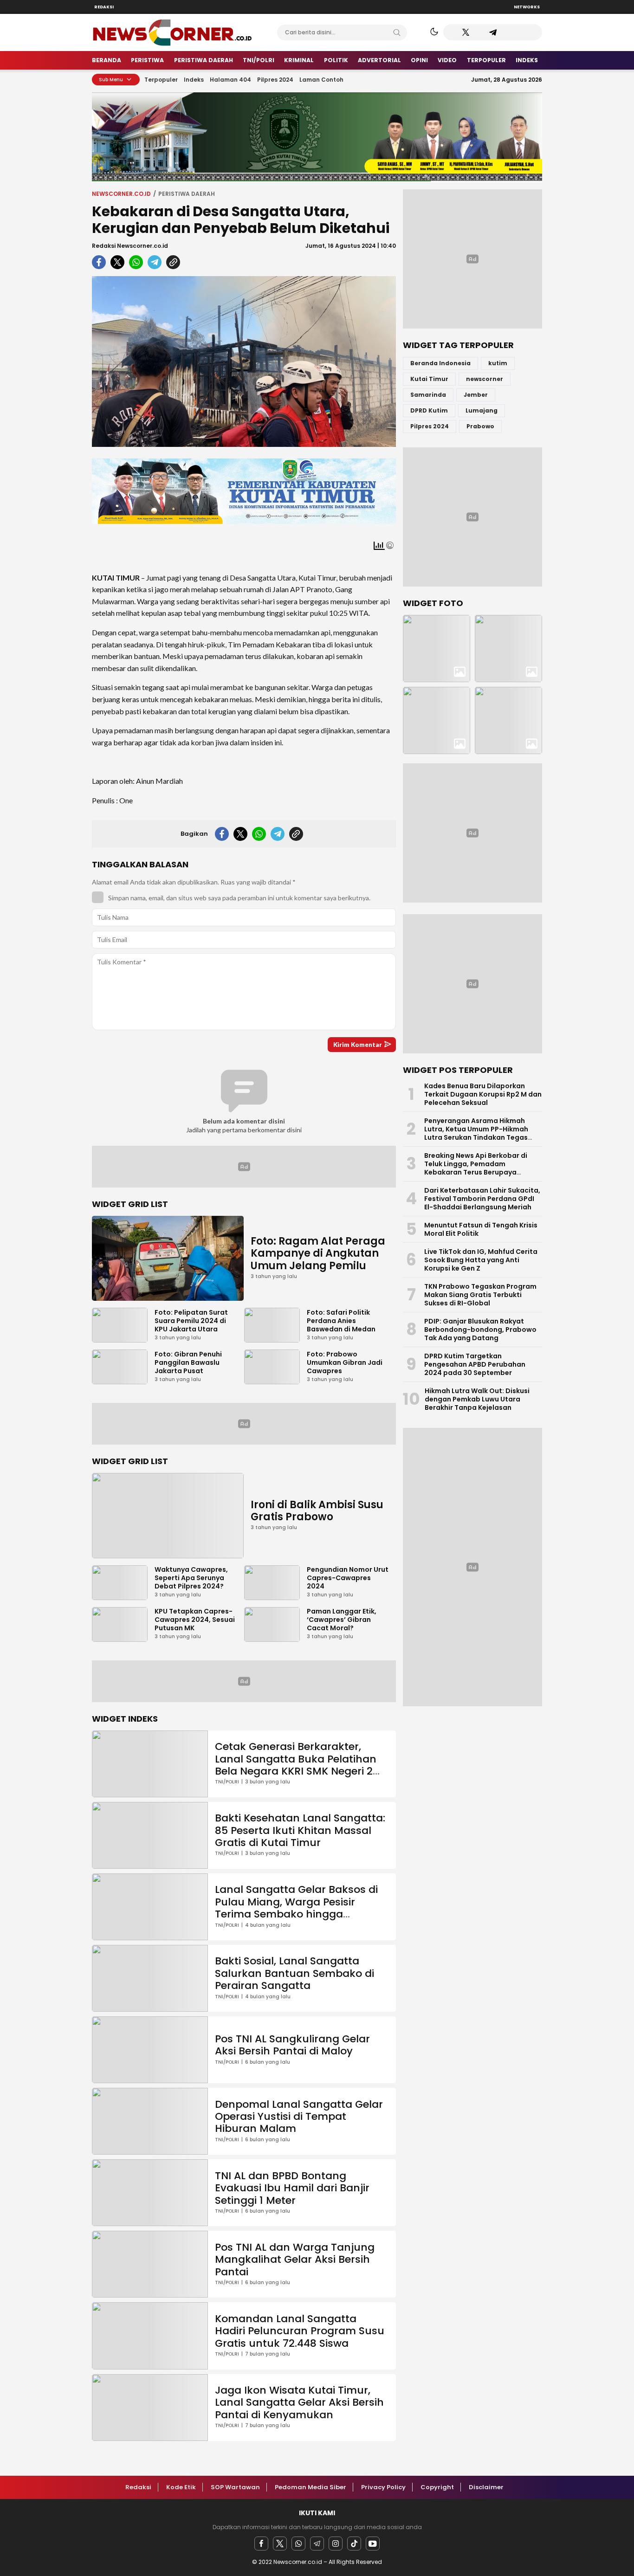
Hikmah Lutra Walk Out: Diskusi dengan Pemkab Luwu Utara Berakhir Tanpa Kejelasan (477, 1399)
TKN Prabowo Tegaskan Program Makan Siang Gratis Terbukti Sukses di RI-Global (480, 1295)
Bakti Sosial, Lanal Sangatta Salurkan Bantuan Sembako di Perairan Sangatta (294, 1973)
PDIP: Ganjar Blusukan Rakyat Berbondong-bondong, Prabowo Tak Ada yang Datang (480, 1330)
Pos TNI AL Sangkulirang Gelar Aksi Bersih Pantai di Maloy (292, 2045)
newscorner (485, 379)
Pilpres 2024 (430, 426)
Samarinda (428, 395)
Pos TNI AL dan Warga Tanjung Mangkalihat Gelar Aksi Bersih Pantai (295, 2260)
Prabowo (480, 426)
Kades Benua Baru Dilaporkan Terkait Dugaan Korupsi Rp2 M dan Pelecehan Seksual (483, 1094)
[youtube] (373, 2544)
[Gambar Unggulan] (244, 362)
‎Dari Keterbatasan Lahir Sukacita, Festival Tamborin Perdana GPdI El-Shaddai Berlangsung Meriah (482, 1199)
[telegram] (155, 262)
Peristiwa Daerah (187, 194)
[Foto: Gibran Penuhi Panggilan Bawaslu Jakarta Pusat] (508, 720)
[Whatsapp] (298, 2544)
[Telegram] (317, 2544)
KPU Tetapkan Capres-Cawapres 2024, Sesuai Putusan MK (195, 1620)
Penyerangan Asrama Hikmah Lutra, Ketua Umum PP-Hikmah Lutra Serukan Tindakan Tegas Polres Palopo (476, 1133)
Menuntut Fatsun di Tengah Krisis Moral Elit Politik (481, 1229)
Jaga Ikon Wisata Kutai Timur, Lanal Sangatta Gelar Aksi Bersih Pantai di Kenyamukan (299, 2402)
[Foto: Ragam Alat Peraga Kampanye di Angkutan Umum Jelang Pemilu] (437, 649)
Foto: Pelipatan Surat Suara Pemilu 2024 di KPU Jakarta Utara (191, 1321)
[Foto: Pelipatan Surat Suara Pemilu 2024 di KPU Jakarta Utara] (508, 649)
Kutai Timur (429, 379)
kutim (498, 363)
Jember (476, 395)
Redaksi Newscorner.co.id (130, 246)
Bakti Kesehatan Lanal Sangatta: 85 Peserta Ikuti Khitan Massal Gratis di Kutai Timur (300, 1830)
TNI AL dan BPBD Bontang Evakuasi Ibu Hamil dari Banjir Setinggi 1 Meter (292, 2188)
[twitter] (117, 262)
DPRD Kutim (429, 410)
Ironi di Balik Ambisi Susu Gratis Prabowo (317, 1511)
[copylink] (173, 262)
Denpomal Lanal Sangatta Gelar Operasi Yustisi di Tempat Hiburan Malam (299, 2117)
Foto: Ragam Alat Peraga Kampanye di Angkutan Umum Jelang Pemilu (318, 1253)
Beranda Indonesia (440, 363)
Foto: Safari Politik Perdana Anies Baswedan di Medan (341, 1321)
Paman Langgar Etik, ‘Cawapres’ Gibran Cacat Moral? (342, 1620)
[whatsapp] (136, 262)
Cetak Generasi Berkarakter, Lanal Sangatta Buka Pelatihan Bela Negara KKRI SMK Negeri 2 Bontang (296, 1765)
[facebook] (99, 262)
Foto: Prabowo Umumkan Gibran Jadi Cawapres (345, 1362)
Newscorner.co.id (121, 194)
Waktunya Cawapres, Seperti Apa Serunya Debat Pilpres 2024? (191, 1578)
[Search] (397, 32)
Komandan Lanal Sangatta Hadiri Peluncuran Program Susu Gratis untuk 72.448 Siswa (300, 2331)
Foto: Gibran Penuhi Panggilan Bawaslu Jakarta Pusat (188, 1362)
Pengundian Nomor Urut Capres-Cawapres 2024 (348, 1578)
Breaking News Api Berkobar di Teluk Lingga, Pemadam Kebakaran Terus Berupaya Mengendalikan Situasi (476, 1168)
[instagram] (336, 2544)
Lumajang (482, 410)
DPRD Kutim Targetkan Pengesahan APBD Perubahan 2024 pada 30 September (475, 1364)
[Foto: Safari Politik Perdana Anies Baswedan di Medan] (437, 720)
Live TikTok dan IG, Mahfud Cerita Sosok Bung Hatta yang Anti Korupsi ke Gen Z (481, 1260)
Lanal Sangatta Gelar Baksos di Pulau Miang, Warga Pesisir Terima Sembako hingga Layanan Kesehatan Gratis (296, 1908)
